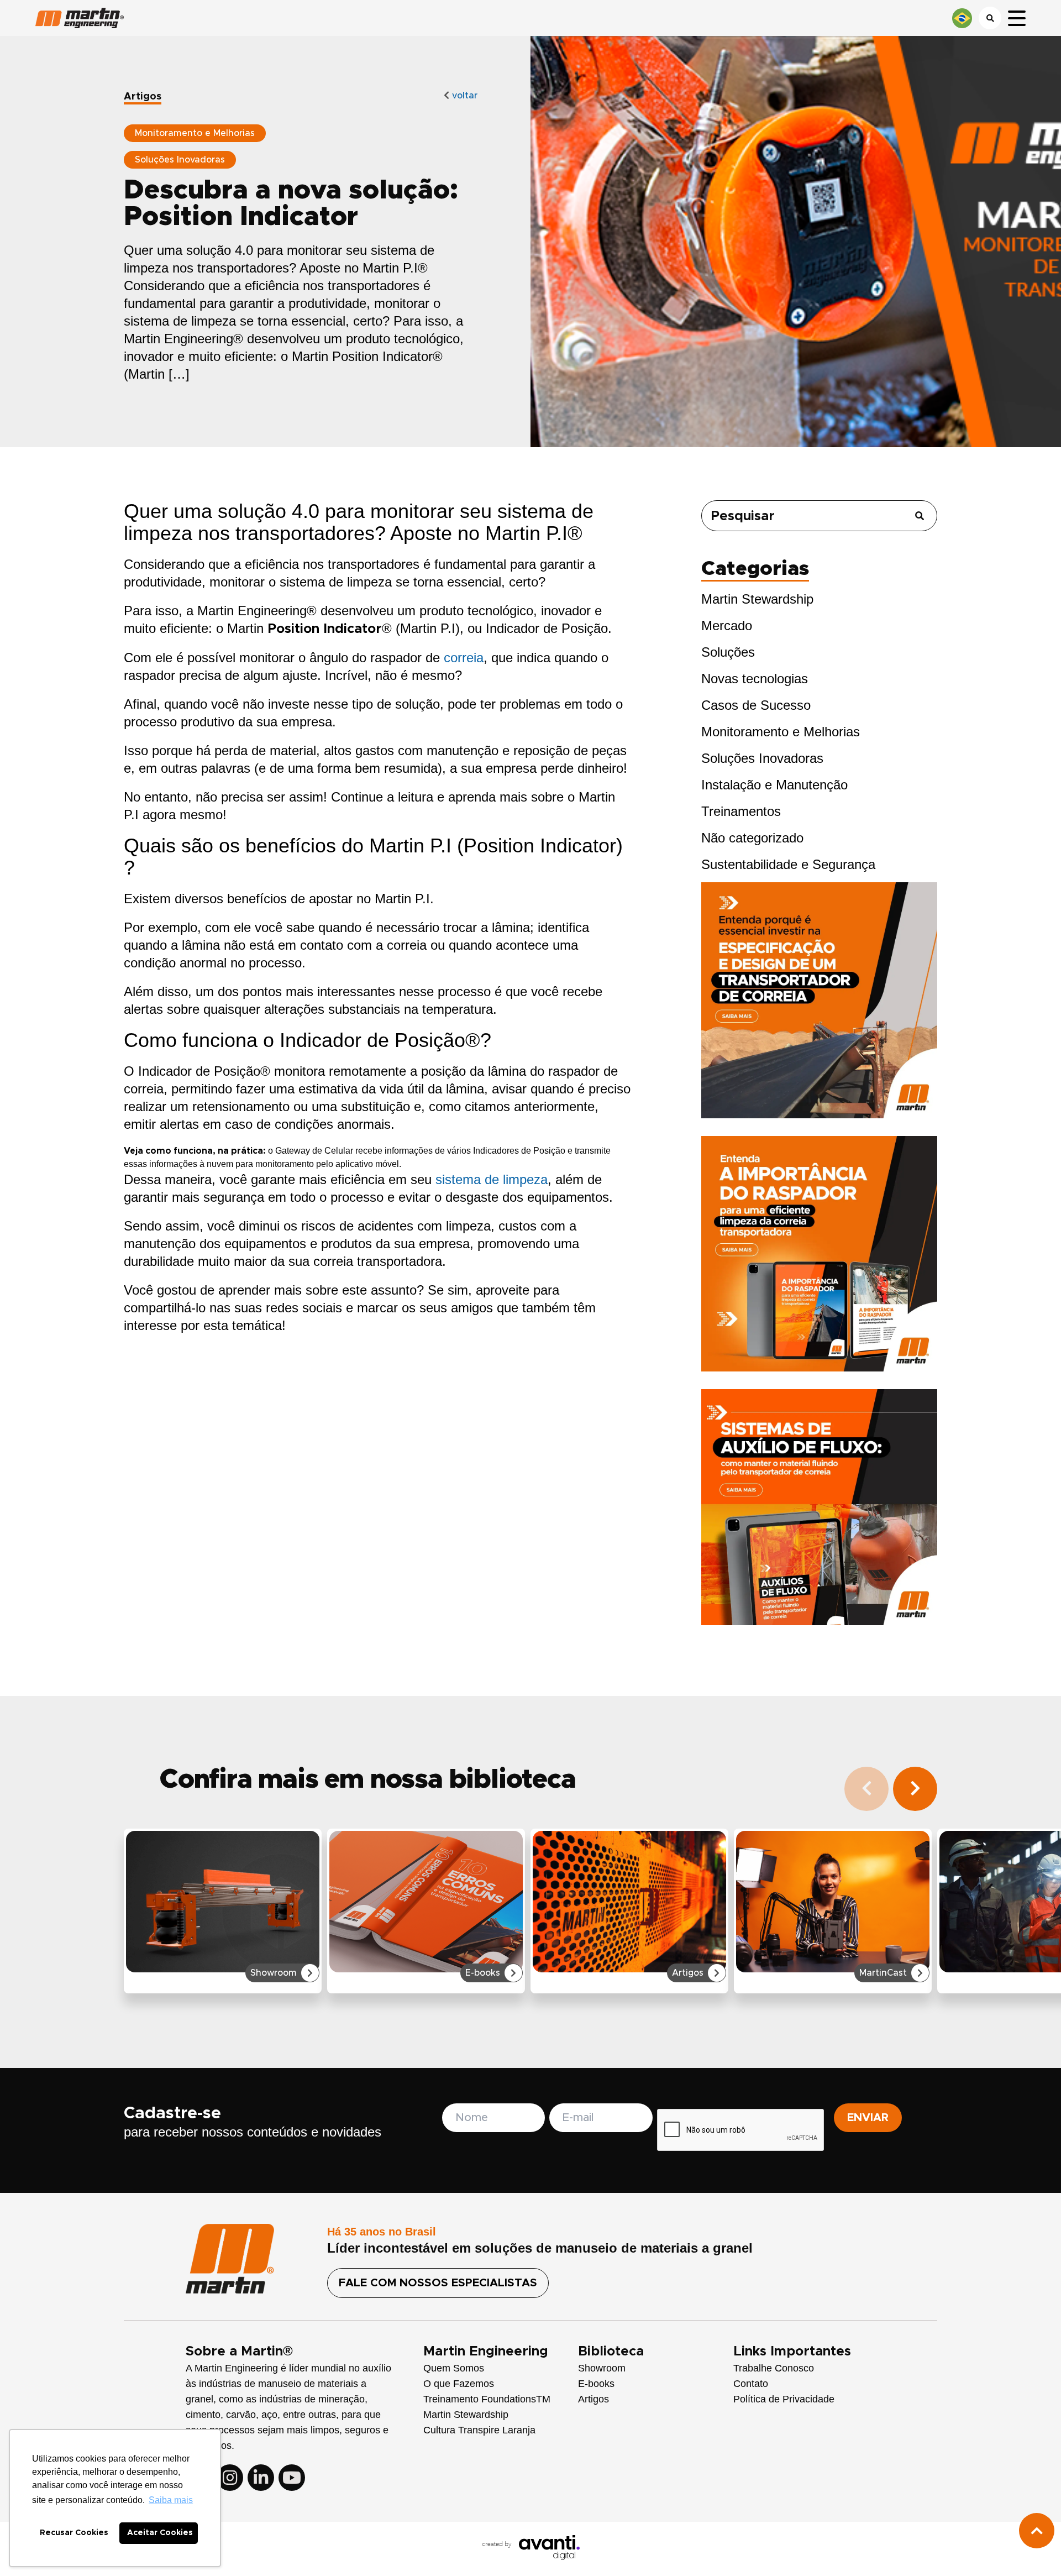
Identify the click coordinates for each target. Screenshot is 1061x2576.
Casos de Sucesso (756, 705)
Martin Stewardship (757, 599)
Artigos (593, 2399)
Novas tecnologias (755, 679)
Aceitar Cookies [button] (160, 2533)
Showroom (602, 2368)
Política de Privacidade (784, 2399)
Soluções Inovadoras (762, 758)
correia (464, 658)
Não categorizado (752, 838)
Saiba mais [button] (171, 2500)
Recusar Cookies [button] (74, 2533)
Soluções (728, 652)
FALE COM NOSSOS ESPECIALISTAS (438, 2283)
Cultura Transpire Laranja (479, 2430)
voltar (463, 96)
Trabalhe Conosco (774, 2368)
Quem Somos (454, 2368)
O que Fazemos (459, 2384)
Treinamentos (741, 811)
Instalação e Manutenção (774, 785)
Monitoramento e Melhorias (781, 732)
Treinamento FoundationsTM (487, 2399)
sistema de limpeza (492, 1179)
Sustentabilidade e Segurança (788, 864)
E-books (596, 2384)
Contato (751, 2384)
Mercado (727, 625)
